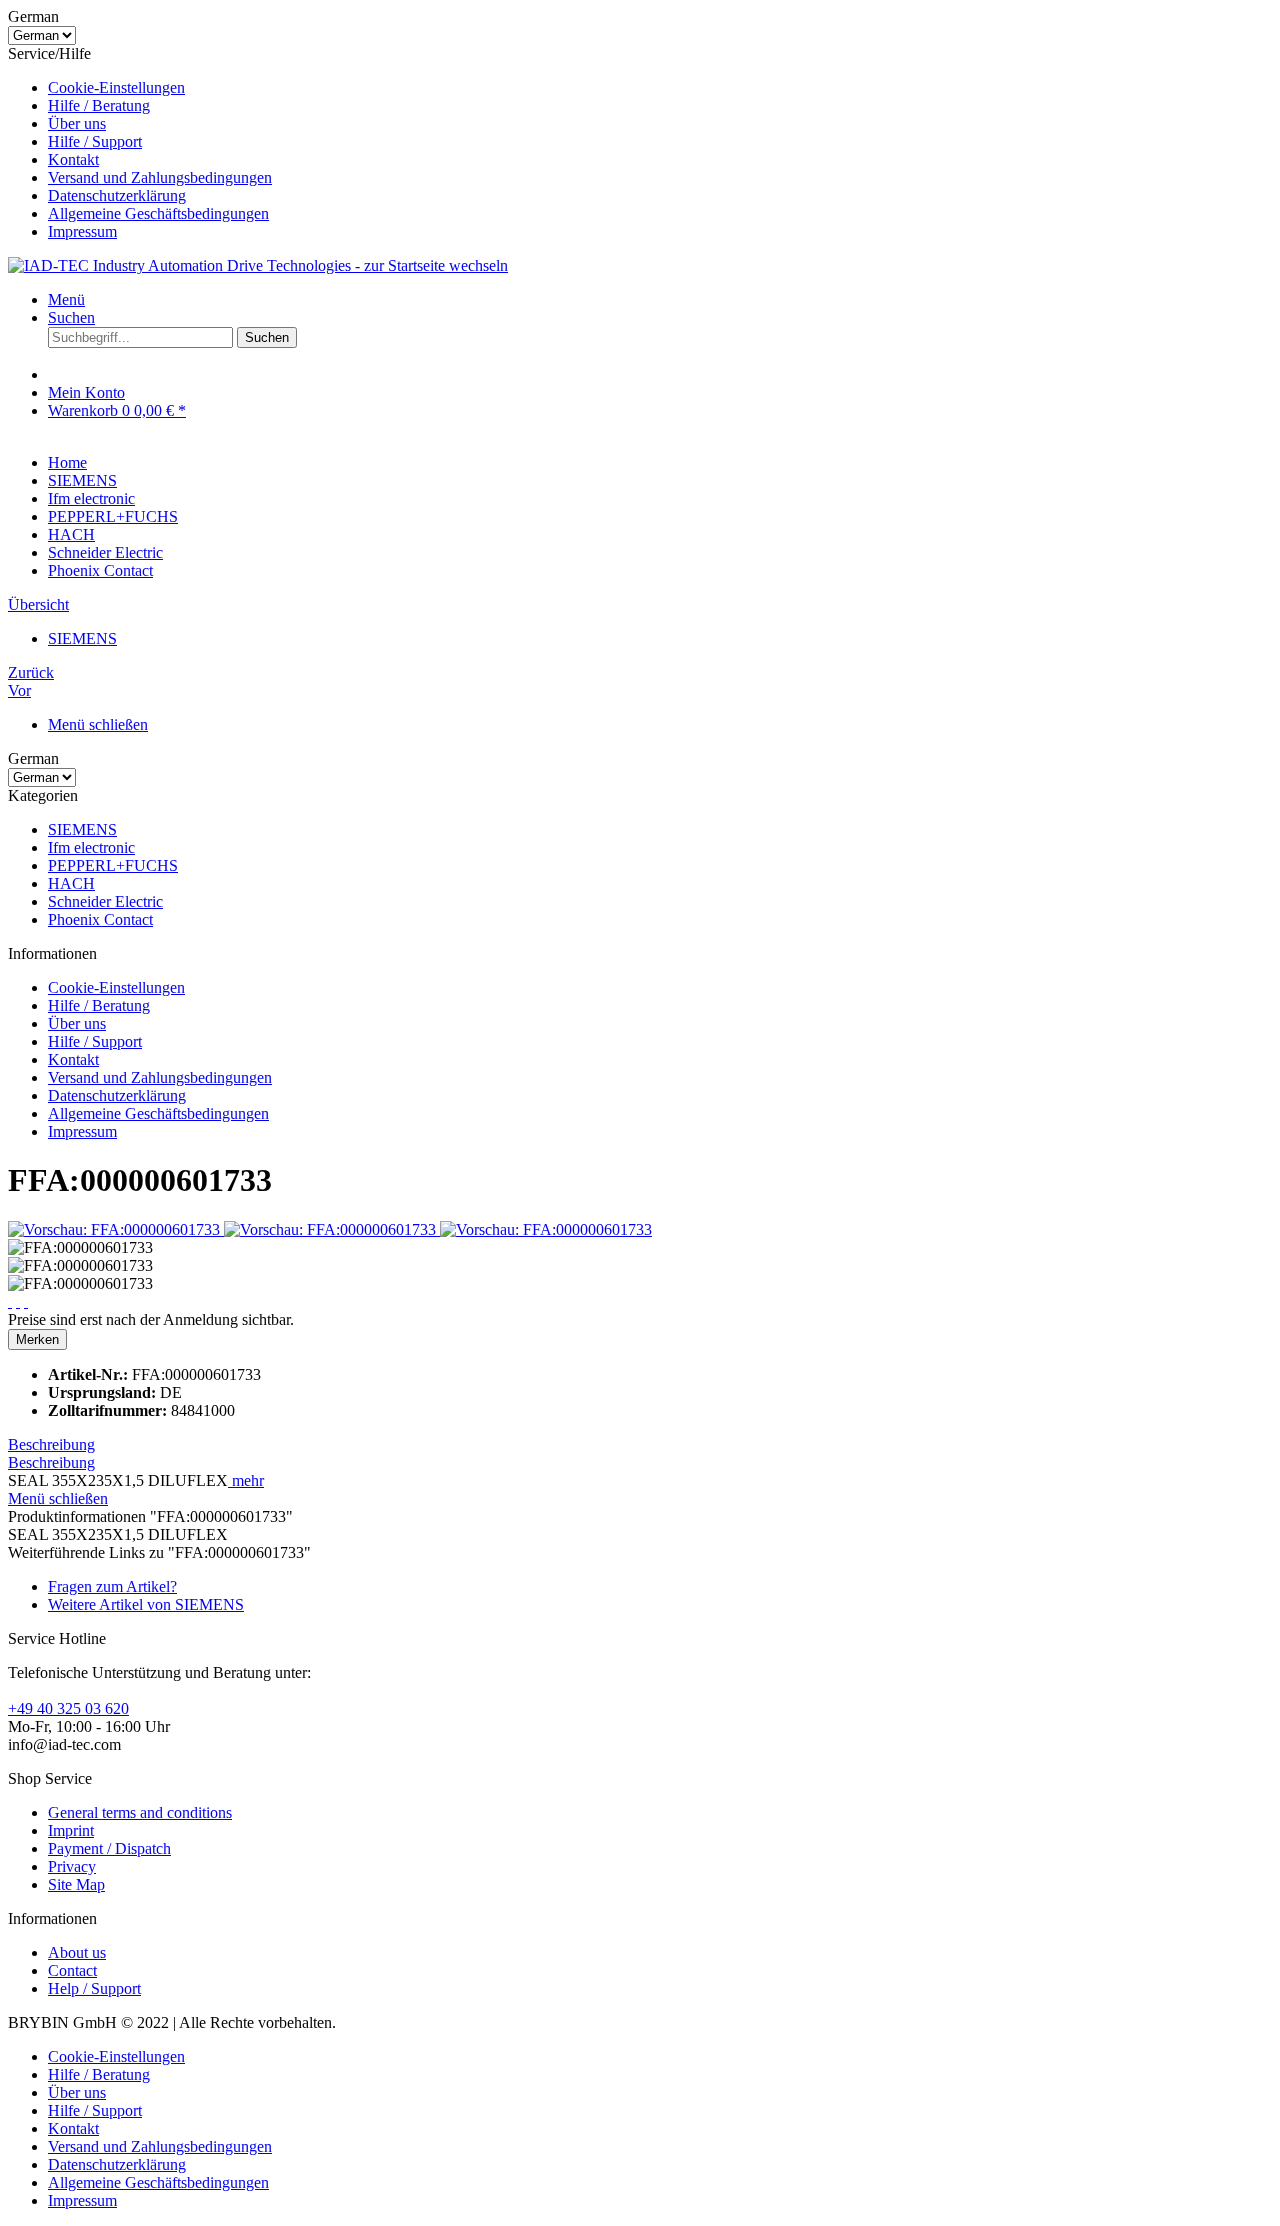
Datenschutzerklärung (117, 195)
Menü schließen (98, 724)
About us (77, 1952)
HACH (71, 883)
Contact (72, 1970)
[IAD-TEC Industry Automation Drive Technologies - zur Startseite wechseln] (258, 265)
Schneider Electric (105, 901)
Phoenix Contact (100, 919)
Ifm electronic (91, 847)
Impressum (82, 231)
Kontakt (73, 159)
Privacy (72, 1866)
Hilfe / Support (95, 141)
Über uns (77, 123)
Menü (66, 299)
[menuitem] (660, 88)
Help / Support (94, 1988)
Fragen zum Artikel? (112, 1586)
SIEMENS (82, 829)
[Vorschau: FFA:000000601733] (116, 1229)
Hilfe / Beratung (99, 105)
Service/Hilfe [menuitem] (140, 142)
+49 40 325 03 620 (68, 1708)
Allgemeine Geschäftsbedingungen (158, 213)
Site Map (76, 1884)
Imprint (71, 1830)
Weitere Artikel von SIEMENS (146, 1604)
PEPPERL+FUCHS (113, 865)
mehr (246, 1480)
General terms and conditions (140, 1812)
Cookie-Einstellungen (116, 87)
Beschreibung (51, 1444)
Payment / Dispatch (109, 1848)
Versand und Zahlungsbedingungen (160, 177)
